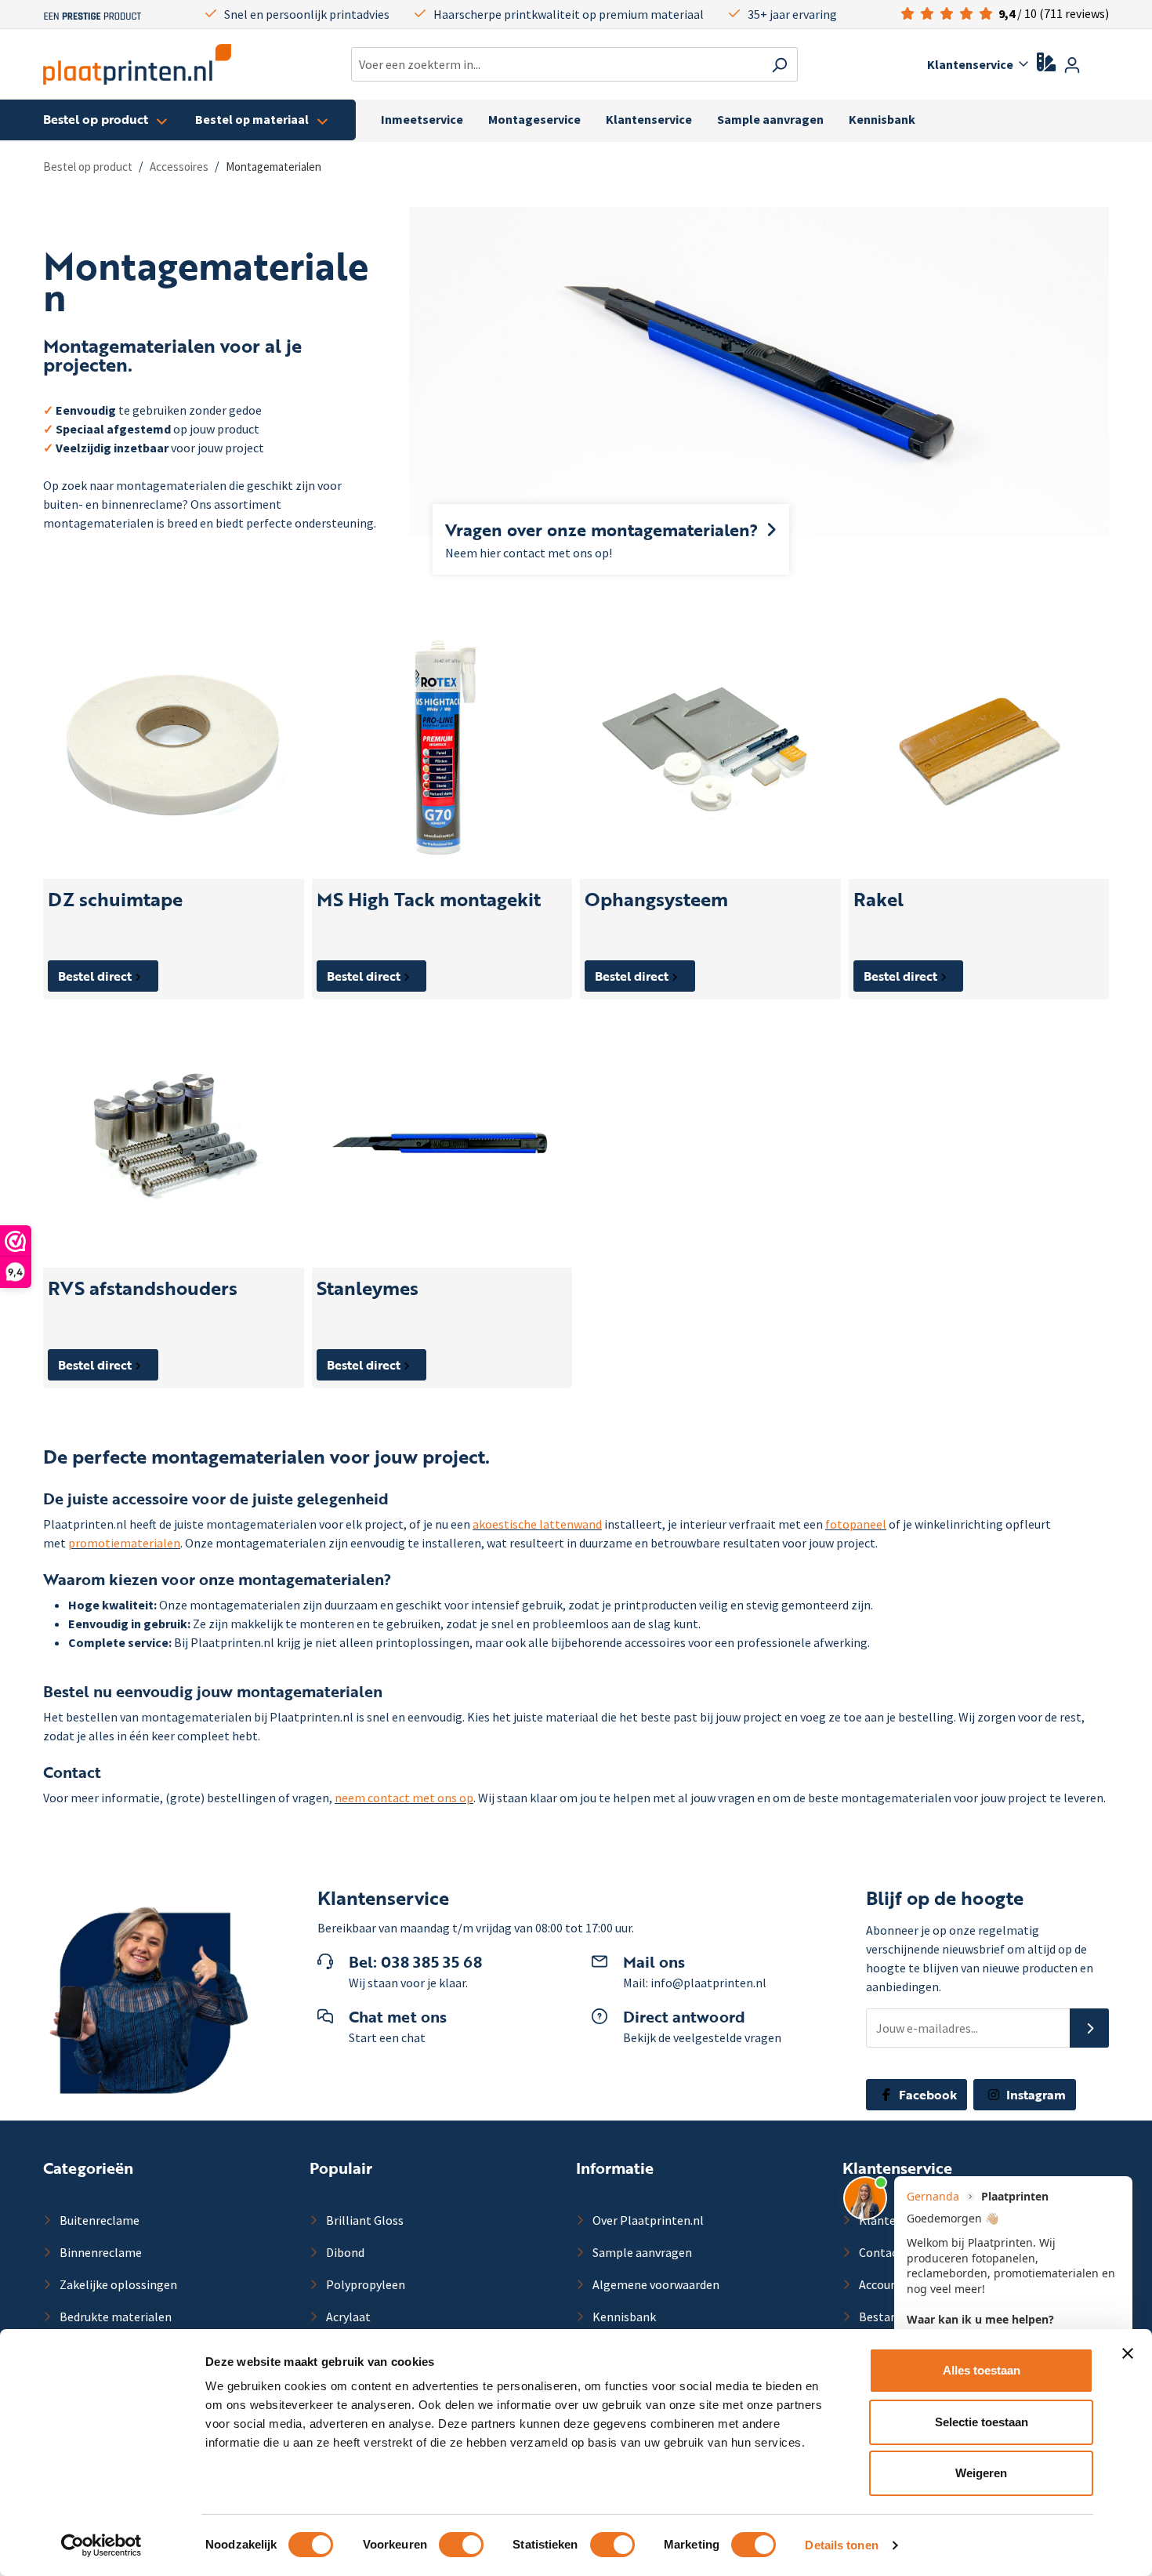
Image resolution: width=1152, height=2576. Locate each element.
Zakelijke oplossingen (117, 2284)
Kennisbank (623, 2317)
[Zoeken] (779, 64)
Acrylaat (347, 2317)
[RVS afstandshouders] (174, 1138)
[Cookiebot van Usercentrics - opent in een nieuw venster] (101, 2545)
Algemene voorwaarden (655, 2284)
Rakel (878, 900)
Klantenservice (897, 2168)
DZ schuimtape (115, 900)
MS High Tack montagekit (429, 900)
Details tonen (841, 2545)
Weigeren (981, 2473)
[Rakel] (979, 748)
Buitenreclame (98, 2220)
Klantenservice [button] (970, 64)
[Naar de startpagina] (137, 64)
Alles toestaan (982, 2370)
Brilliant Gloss (364, 2220)
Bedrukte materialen (114, 2317)
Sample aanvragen (641, 2252)
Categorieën (88, 2168)
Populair (341, 2168)
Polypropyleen (364, 2284)
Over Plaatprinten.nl (647, 2220)
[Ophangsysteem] (710, 748)
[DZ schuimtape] (174, 748)
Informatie (615, 2168)
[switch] (461, 2545)
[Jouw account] (1072, 64)
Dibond (344, 2252)
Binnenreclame (100, 2252)
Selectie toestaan (982, 2422)
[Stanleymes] (442, 1138)
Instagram (1034, 2095)
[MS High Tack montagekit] (442, 748)
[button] (1089, 2028)
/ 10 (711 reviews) (1054, 13)
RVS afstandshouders (143, 1288)
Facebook (926, 2095)
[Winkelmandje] (1099, 66)
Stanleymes (368, 1288)
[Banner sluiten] (1128, 2353)
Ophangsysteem (656, 900)
